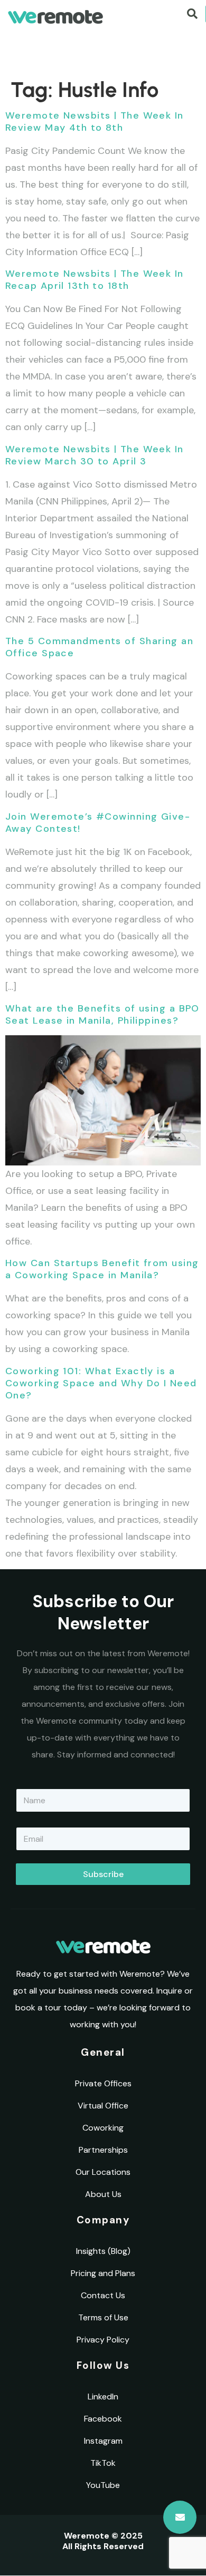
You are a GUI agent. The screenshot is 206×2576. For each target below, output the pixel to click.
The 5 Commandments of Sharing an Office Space (99, 647)
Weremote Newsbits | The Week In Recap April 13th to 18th (95, 280)
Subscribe (103, 1874)
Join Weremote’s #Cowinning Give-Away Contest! (98, 823)
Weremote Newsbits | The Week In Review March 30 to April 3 (95, 455)
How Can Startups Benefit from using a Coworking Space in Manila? (102, 1269)
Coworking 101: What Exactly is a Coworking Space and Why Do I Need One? (101, 1383)
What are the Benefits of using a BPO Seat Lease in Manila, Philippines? (102, 1014)
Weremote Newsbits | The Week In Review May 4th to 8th (95, 121)
